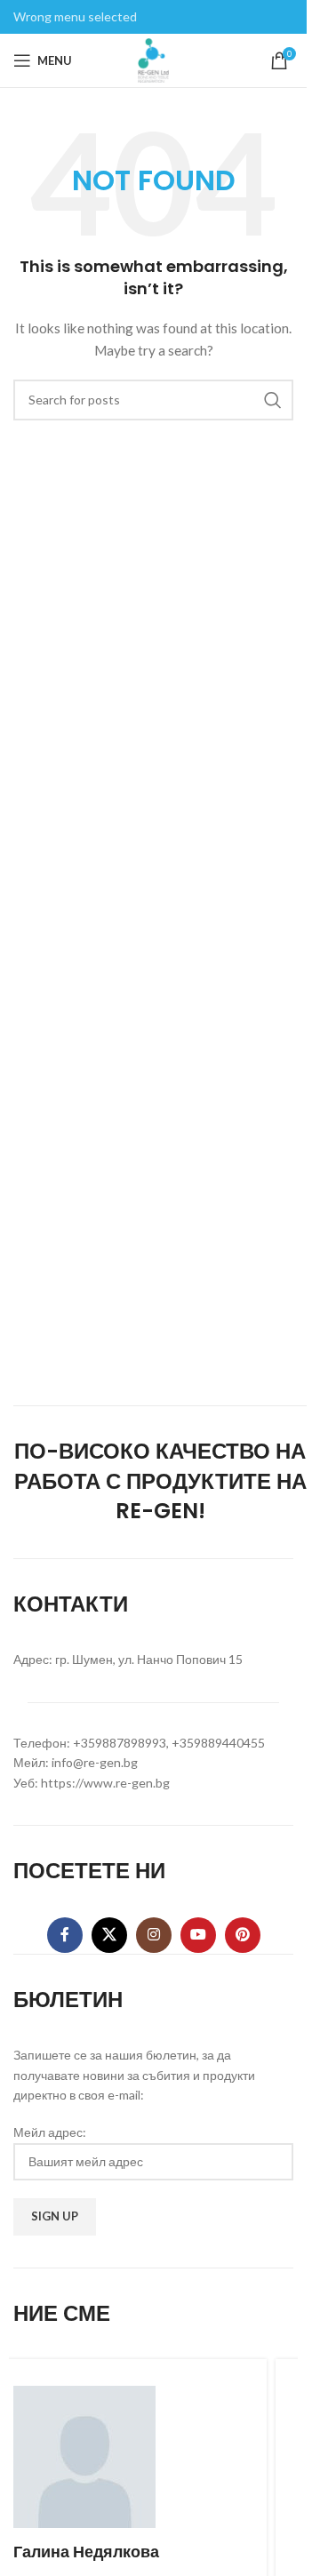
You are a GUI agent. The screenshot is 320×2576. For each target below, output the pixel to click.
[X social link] (109, 1935)
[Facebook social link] (65, 1935)
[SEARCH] (273, 400)
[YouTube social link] (198, 1935)
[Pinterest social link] (243, 1935)
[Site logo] (154, 59)
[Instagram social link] (154, 1935)
